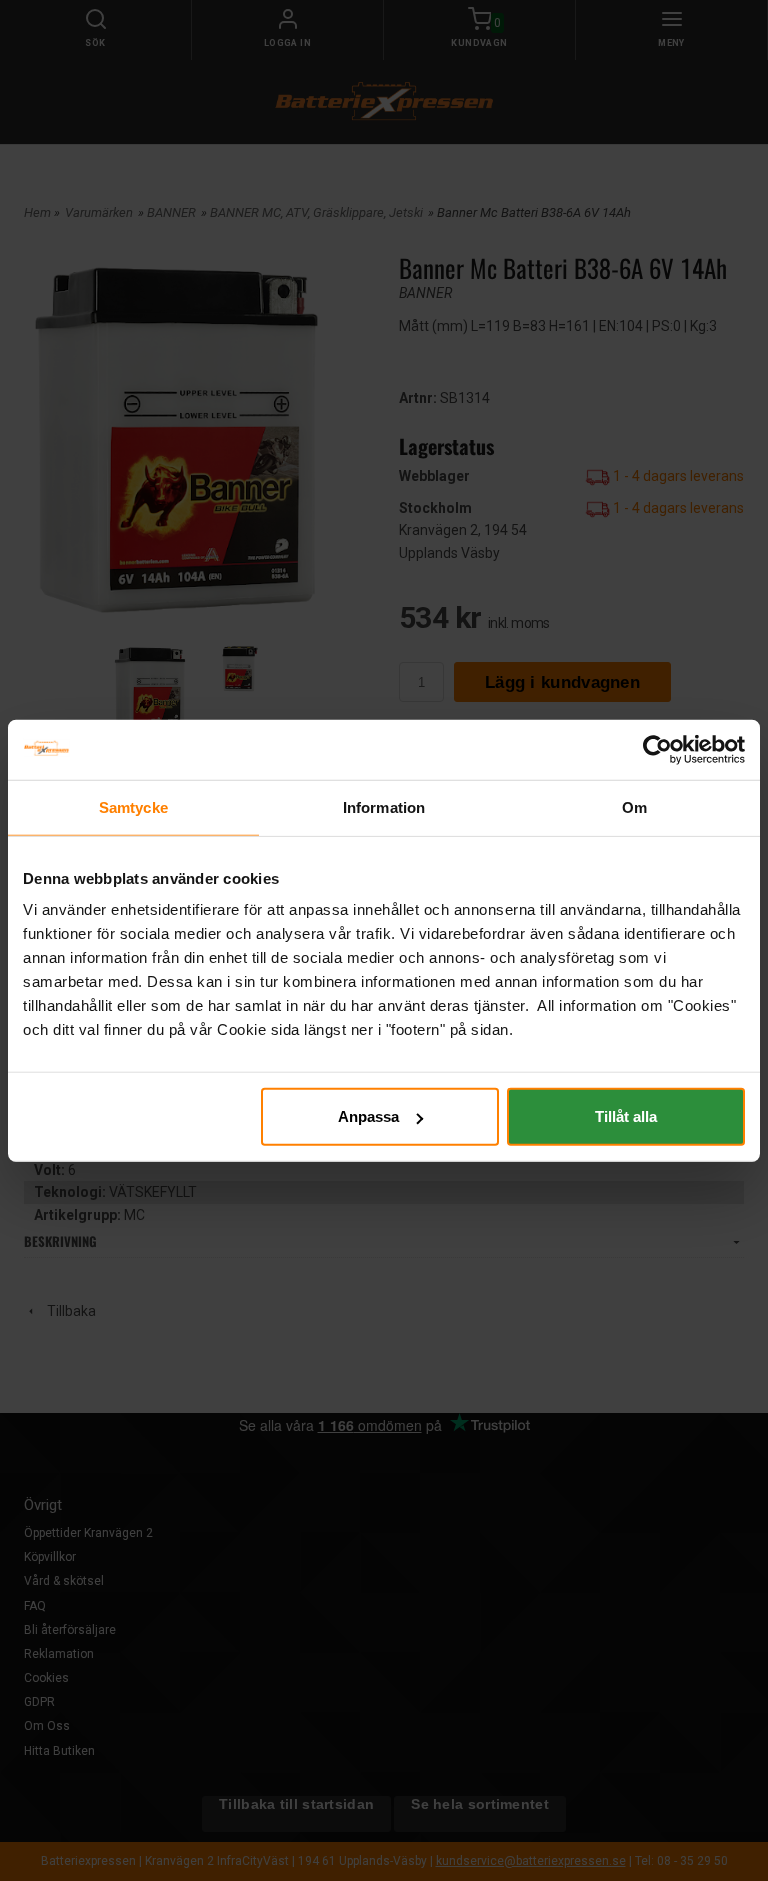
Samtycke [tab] (133, 806)
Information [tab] (384, 806)
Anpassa (368, 1116)
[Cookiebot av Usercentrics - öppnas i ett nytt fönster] (657, 749)
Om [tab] (634, 806)
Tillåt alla (626, 1116)
